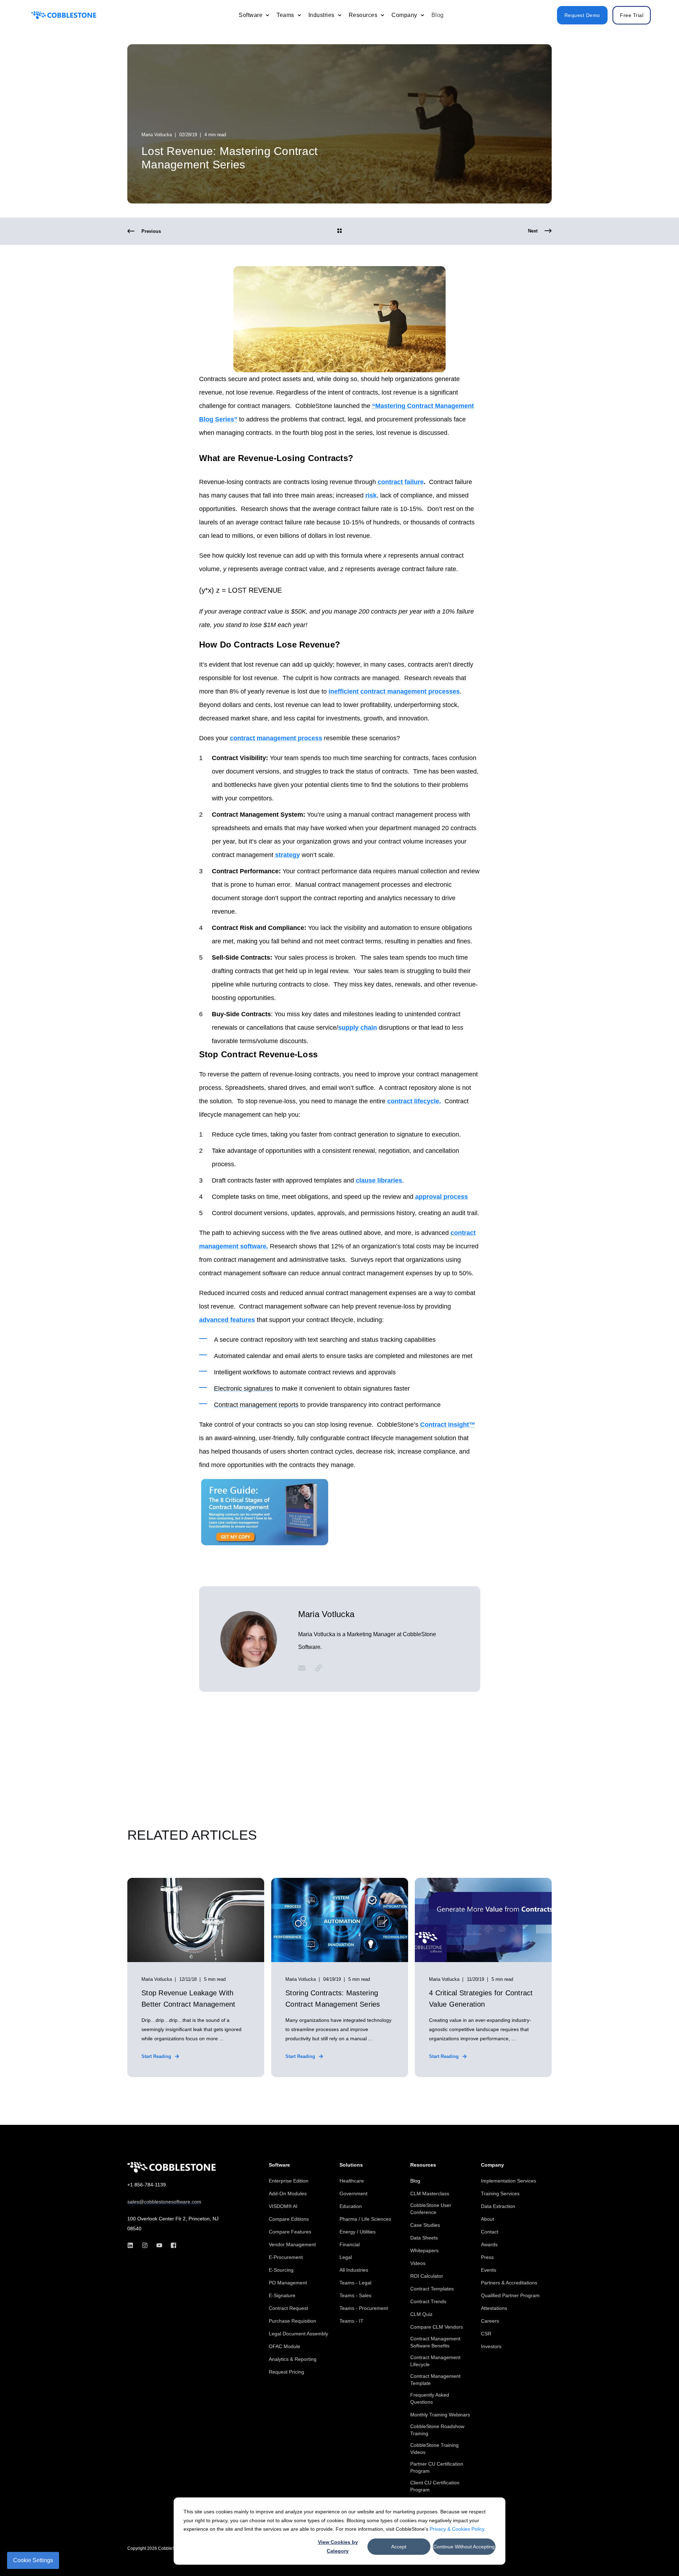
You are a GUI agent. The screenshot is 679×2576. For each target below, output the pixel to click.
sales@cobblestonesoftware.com (164, 2202)
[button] (658, 2555)
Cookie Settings (33, 2560)
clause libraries (379, 1180)
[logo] (172, 2167)
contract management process (276, 738)
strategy (288, 855)
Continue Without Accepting (464, 2547)
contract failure (401, 482)
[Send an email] (304, 1668)
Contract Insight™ (448, 1425)
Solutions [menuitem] (351, 2165)
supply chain (358, 1028)
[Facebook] (171, 2245)
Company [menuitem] (492, 2165)
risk (371, 495)
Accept (399, 2547)
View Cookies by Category (338, 2546)
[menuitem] (267, 15)
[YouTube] (159, 2245)
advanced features (227, 1320)
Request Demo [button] (582, 15)
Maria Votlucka (157, 135)
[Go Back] (339, 231)
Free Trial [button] (632, 15)
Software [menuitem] (279, 2165)
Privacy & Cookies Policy (457, 2529)
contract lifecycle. (414, 1101)
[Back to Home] (64, 15)
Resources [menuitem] (423, 2165)
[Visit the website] (316, 1668)
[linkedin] (132, 2245)
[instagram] (145, 2245)
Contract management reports (256, 1405)
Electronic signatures (243, 1388)
